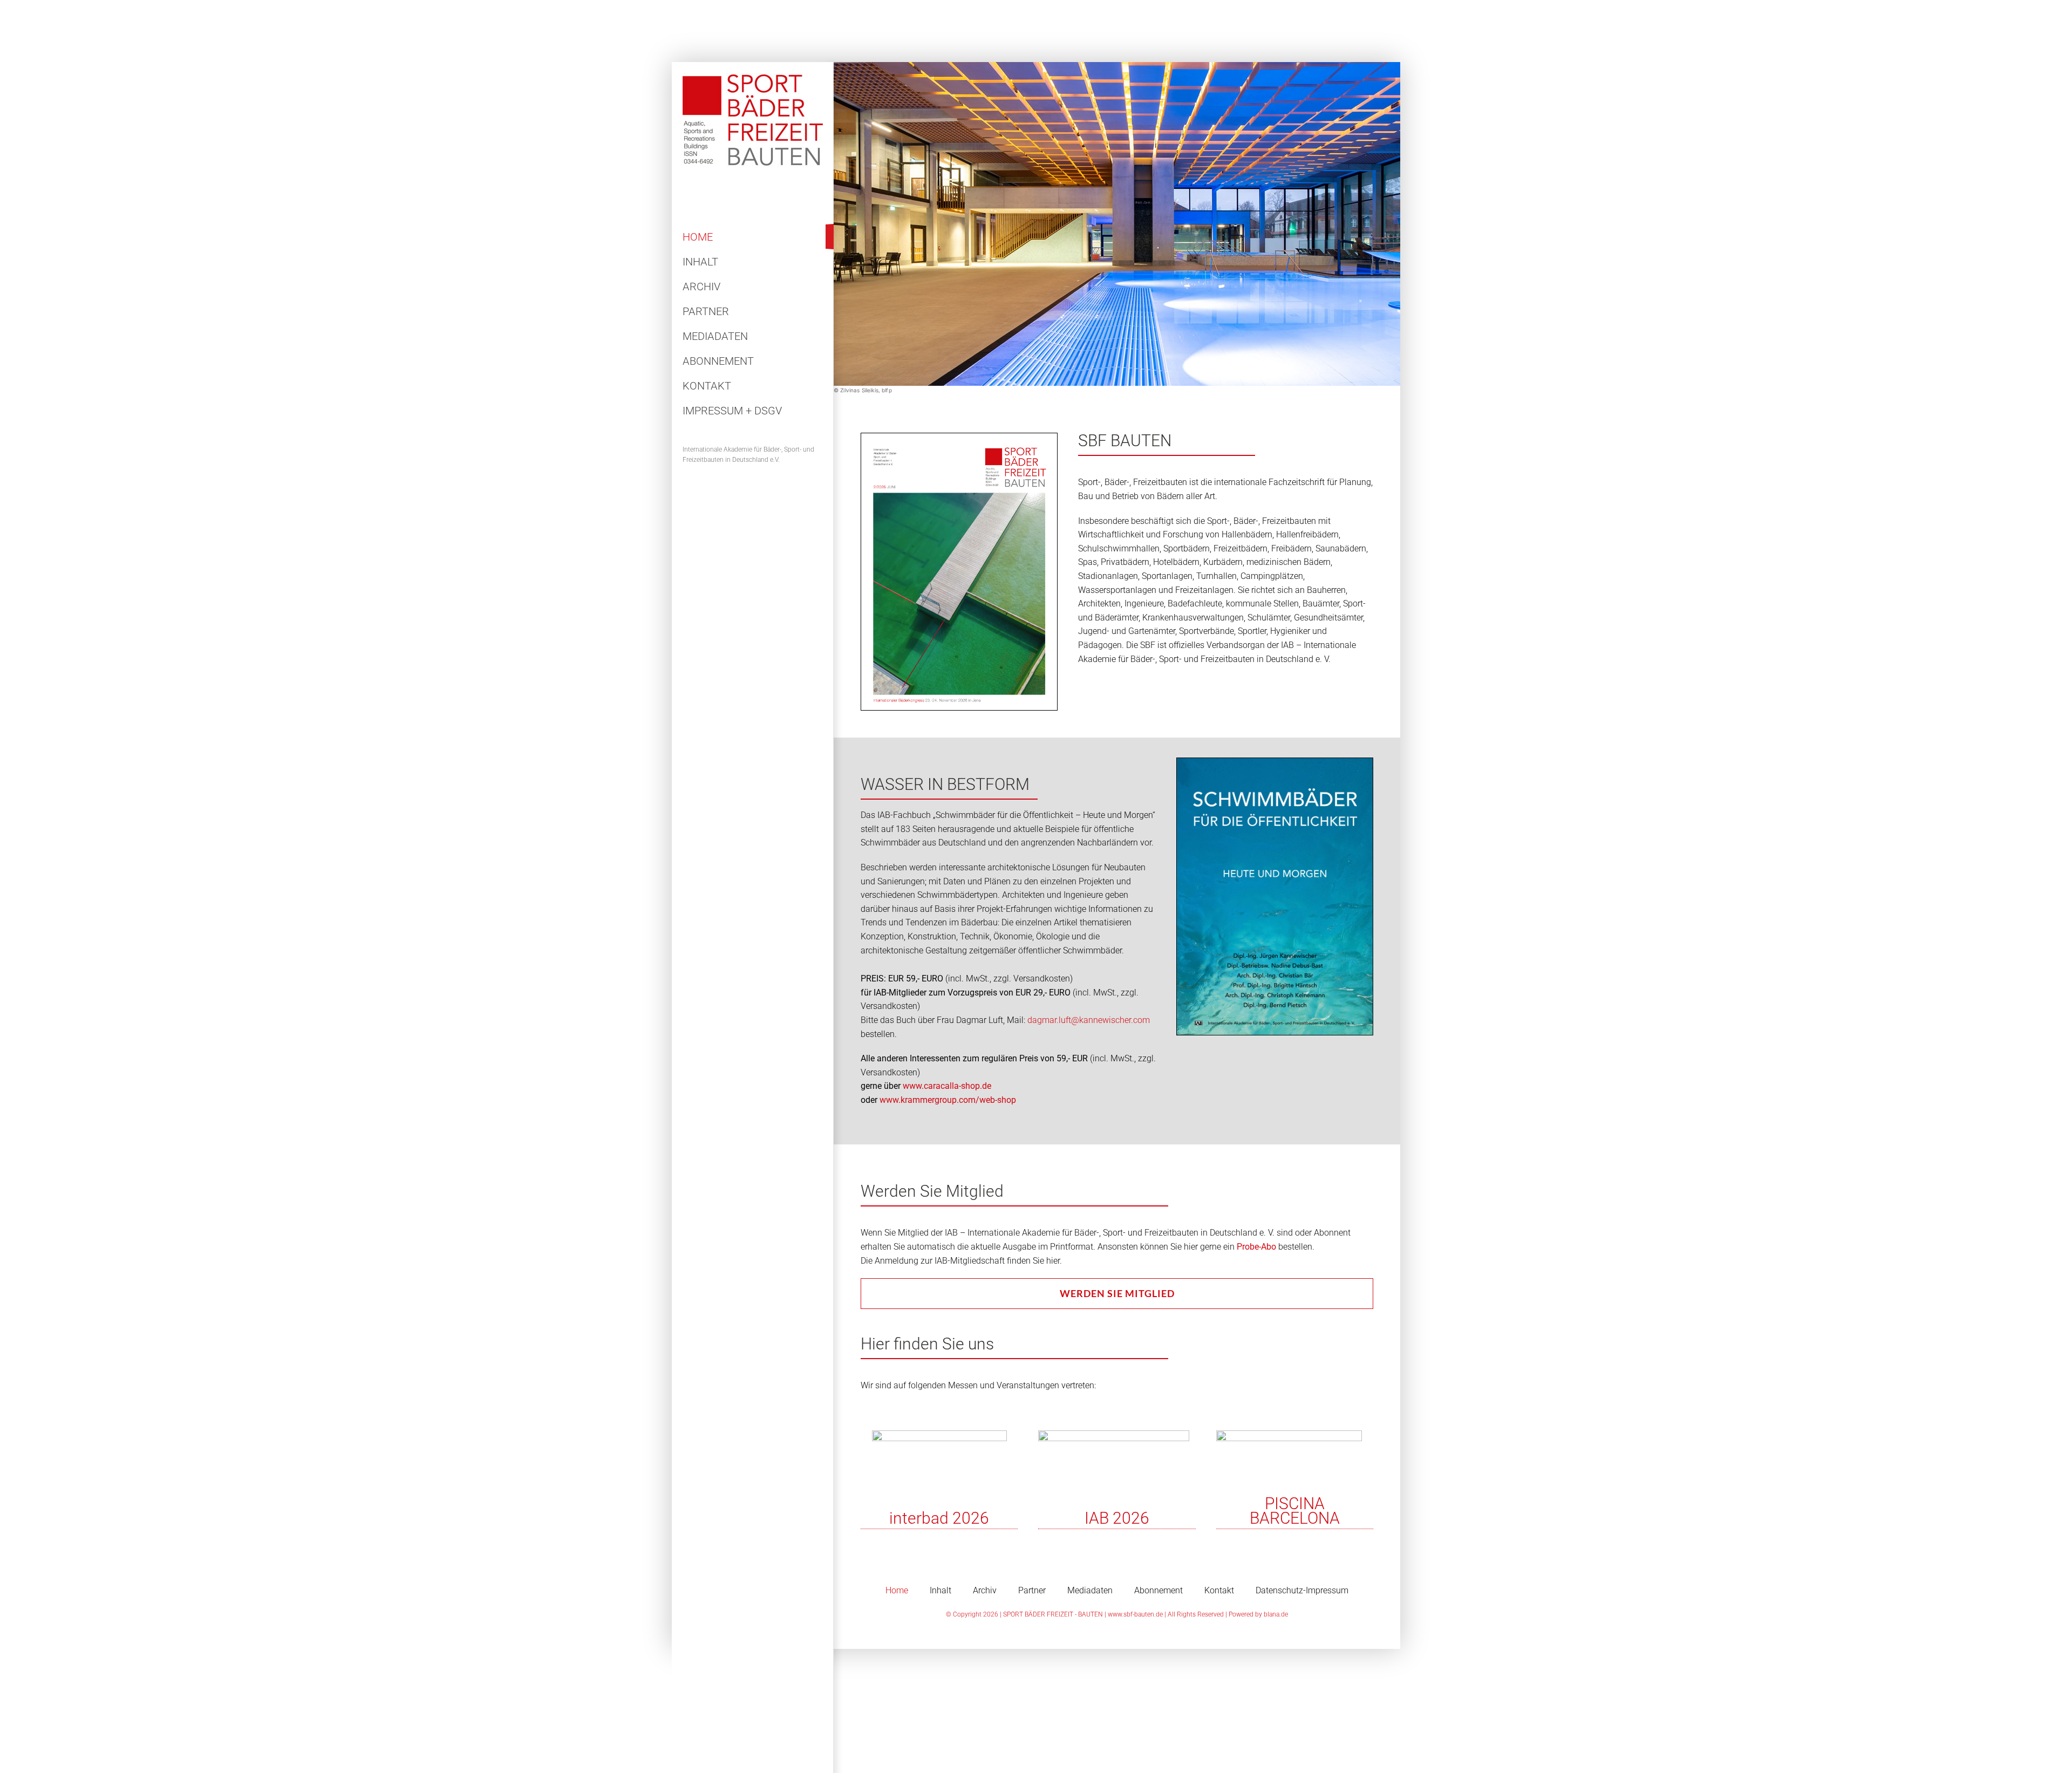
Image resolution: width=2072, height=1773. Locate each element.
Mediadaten (1090, 1590)
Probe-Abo (1256, 1247)
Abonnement (1158, 1590)
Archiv (985, 1590)
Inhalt (940, 1590)
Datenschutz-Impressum (1302, 1590)
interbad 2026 (939, 1518)
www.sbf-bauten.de (1135, 1614)
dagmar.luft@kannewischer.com (1089, 1020)
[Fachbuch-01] (1275, 762)
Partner (1032, 1590)
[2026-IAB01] (1114, 1434)
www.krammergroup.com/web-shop (948, 1100)
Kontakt (1219, 1590)
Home (897, 1590)
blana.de (1276, 1614)
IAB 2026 (1117, 1518)
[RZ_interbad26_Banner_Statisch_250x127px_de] (939, 1434)
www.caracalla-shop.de (947, 1086)
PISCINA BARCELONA (1295, 1511)
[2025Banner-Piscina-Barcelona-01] (1289, 1434)
